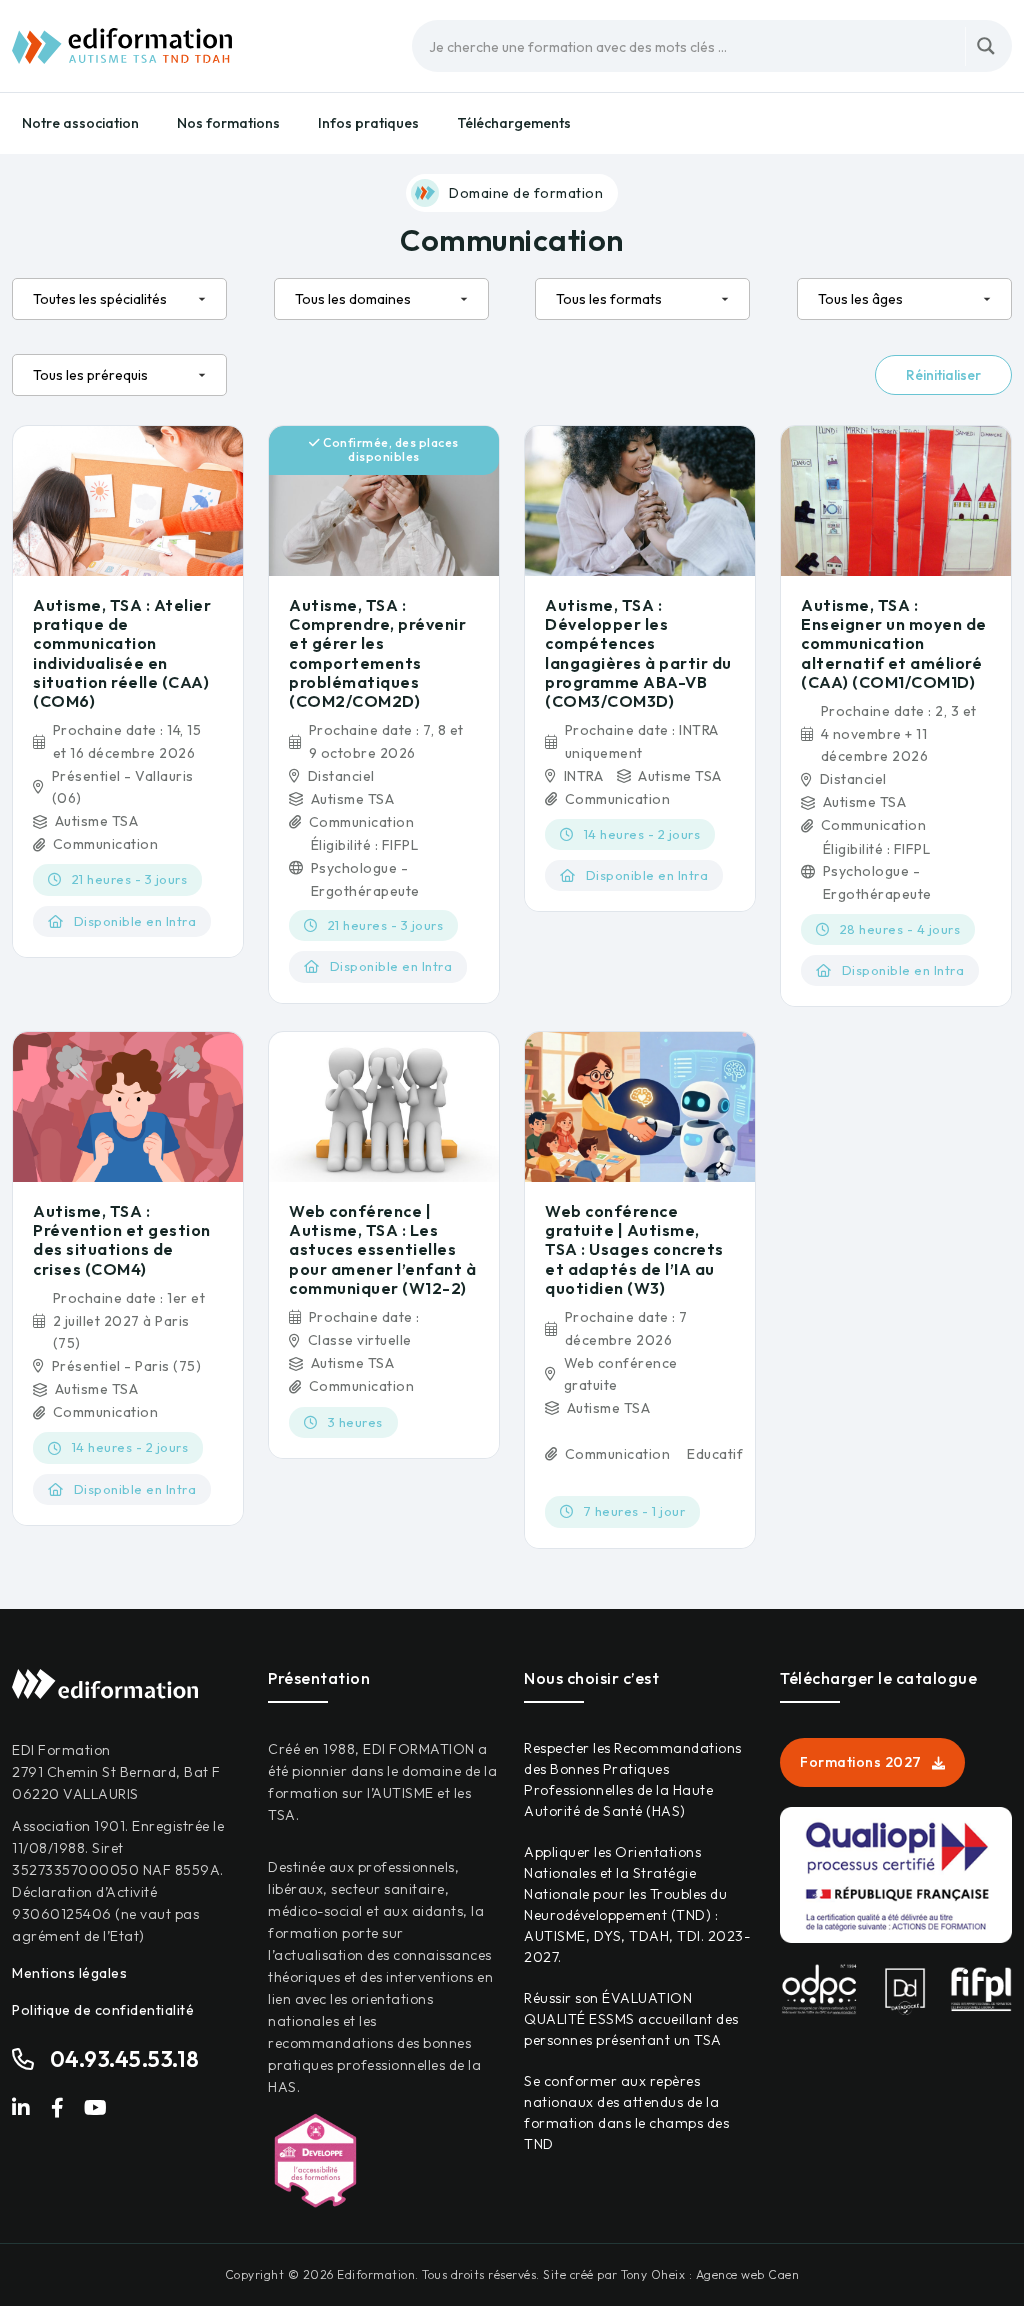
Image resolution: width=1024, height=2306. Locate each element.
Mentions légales (69, 1973)
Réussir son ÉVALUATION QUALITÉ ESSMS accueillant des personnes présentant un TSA (631, 2019)
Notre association (80, 123)
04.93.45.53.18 (125, 2059)
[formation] (128, 499)
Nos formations (228, 123)
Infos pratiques (368, 123)
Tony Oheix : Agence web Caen (710, 2274)
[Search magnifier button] (986, 46)
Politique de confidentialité (103, 2010)
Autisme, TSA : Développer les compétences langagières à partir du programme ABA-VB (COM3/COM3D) (638, 653)
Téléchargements (514, 123)
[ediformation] (122, 44)
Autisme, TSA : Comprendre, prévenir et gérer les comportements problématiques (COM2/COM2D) (377, 653)
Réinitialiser (943, 375)
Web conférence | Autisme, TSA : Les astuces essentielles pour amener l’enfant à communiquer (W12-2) (382, 1249)
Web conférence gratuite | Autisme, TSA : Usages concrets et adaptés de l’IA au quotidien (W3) (634, 1249)
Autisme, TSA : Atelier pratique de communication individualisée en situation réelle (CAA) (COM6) (122, 653)
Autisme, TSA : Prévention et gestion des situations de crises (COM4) (122, 1240)
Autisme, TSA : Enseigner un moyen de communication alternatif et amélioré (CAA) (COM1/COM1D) (894, 643)
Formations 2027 (861, 1762)
